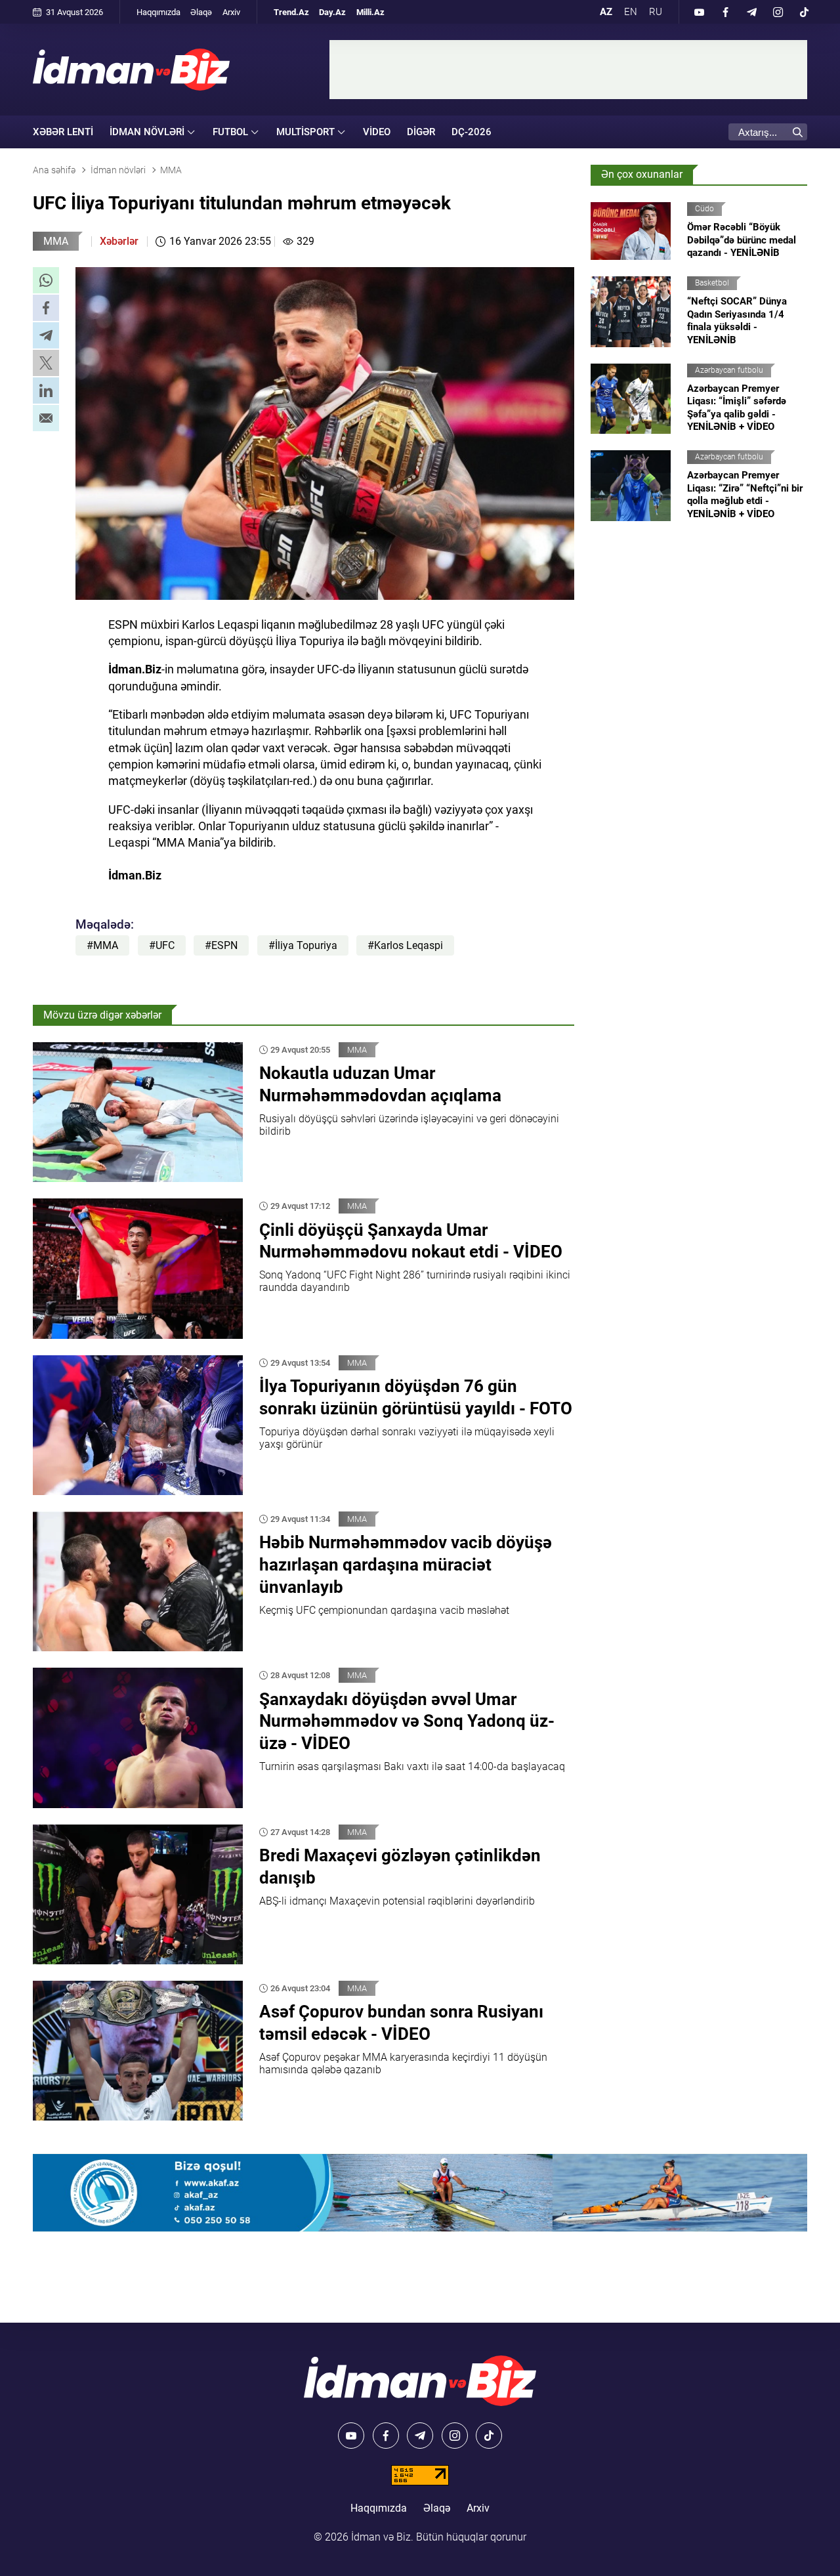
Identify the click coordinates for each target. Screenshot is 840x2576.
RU (656, 12)
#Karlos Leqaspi (405, 945)
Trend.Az (291, 12)
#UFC (162, 945)
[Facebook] (725, 12)
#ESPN (221, 945)
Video (377, 132)
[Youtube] (699, 12)
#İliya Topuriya (303, 945)
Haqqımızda (158, 12)
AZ (606, 12)
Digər (421, 132)
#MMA (102, 945)
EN (631, 12)
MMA (56, 241)
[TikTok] (804, 12)
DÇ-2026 (472, 132)
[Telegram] (751, 12)
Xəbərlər (119, 241)
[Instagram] (778, 12)
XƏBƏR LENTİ (63, 132)
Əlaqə (201, 12)
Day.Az (332, 12)
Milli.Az (370, 12)
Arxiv (231, 12)
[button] (46, 280)
